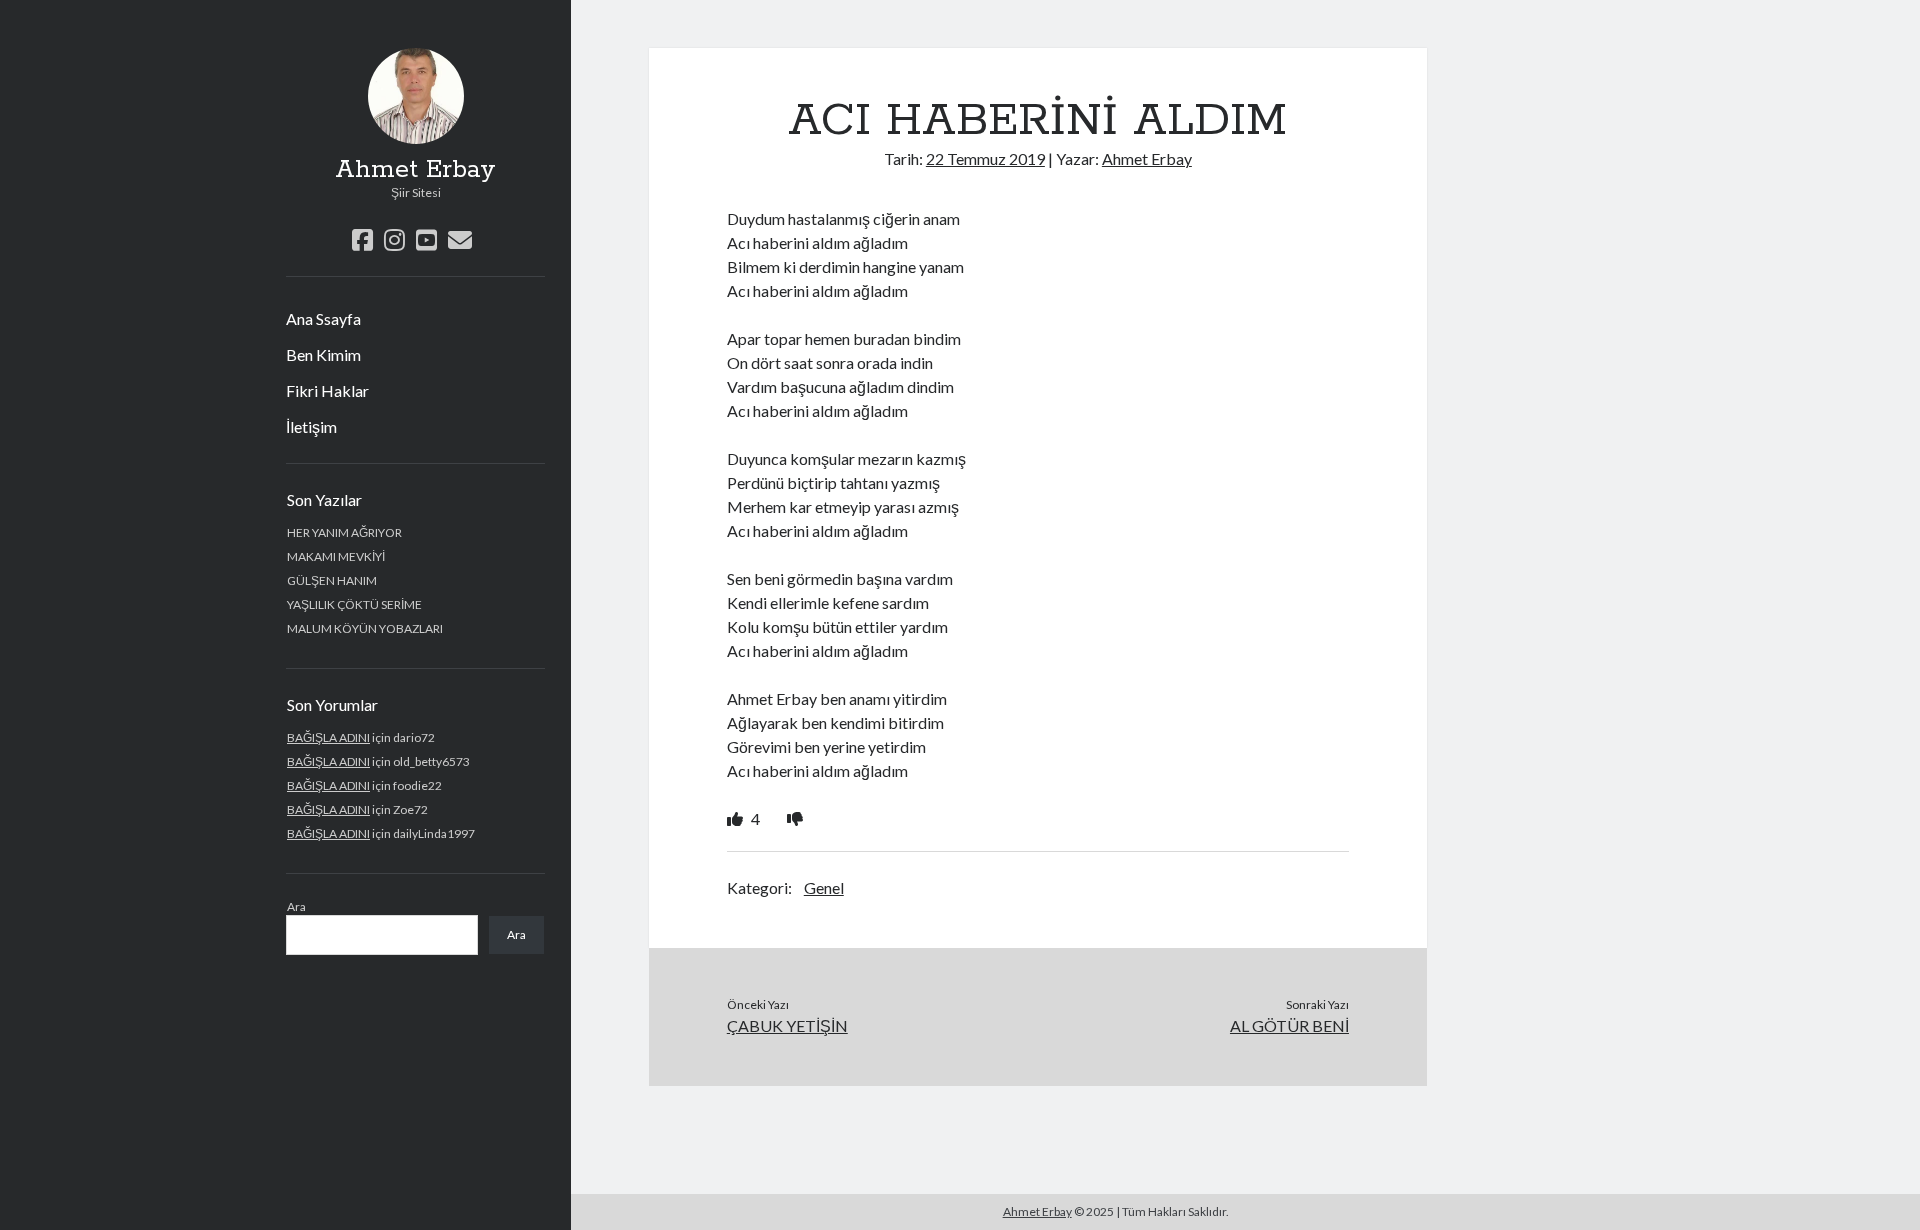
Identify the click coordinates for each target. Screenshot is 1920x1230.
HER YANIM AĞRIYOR (344, 532)
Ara (296, 906)
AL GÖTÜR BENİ (1289, 1025)
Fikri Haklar (327, 390)
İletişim (311, 426)
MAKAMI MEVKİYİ (336, 556)
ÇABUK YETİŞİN (787, 1025)
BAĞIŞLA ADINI (328, 737)
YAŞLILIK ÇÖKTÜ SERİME (354, 604)
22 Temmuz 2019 (985, 158)
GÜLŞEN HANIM (332, 580)
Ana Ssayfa (323, 318)
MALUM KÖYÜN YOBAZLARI (365, 628)
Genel (824, 887)
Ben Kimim (323, 354)
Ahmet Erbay (415, 170)
